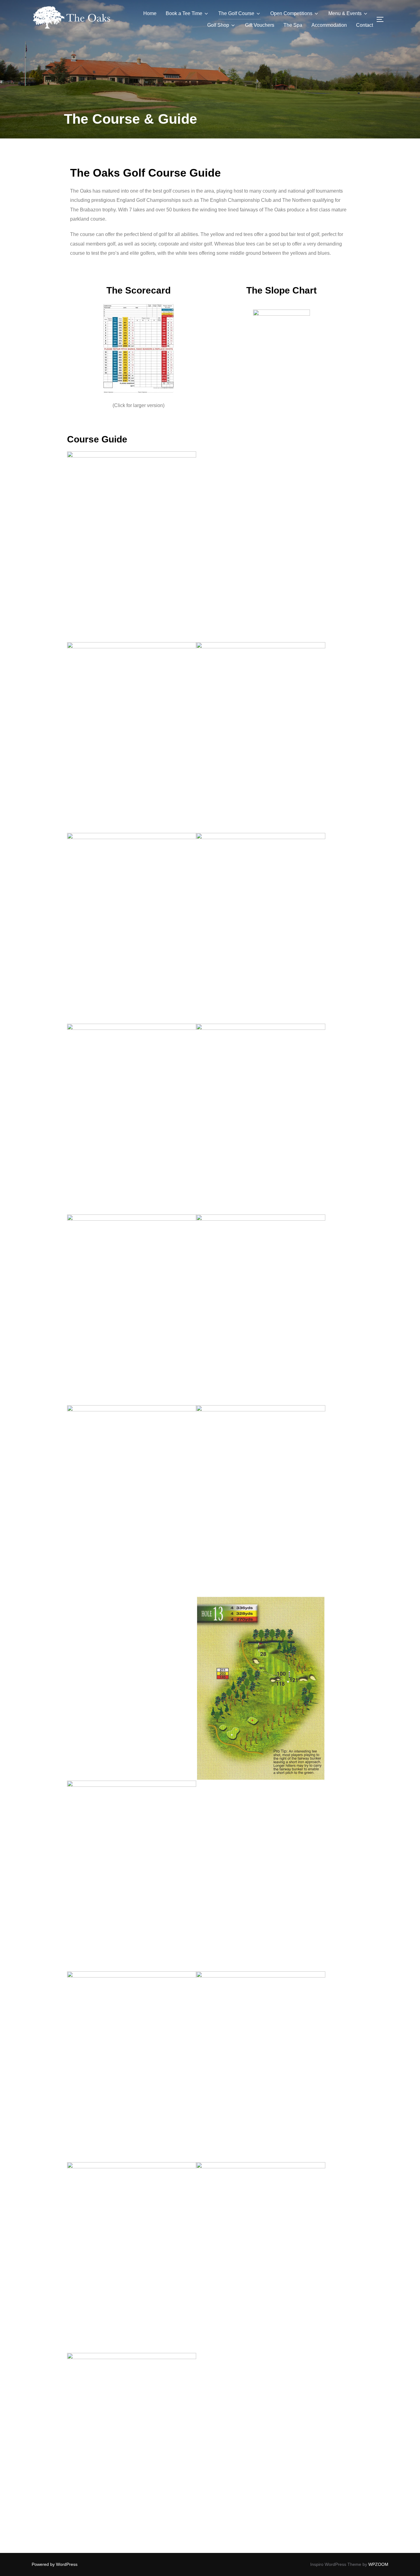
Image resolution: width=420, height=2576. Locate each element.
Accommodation (329, 25)
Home (150, 13)
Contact (365, 25)
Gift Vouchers (260, 25)
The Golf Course (236, 13)
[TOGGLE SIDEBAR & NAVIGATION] (382, 19)
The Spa (293, 25)
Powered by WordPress (55, 2564)
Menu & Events (345, 13)
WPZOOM (378, 2564)
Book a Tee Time (184, 13)
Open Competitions (291, 13)
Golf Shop (218, 25)
